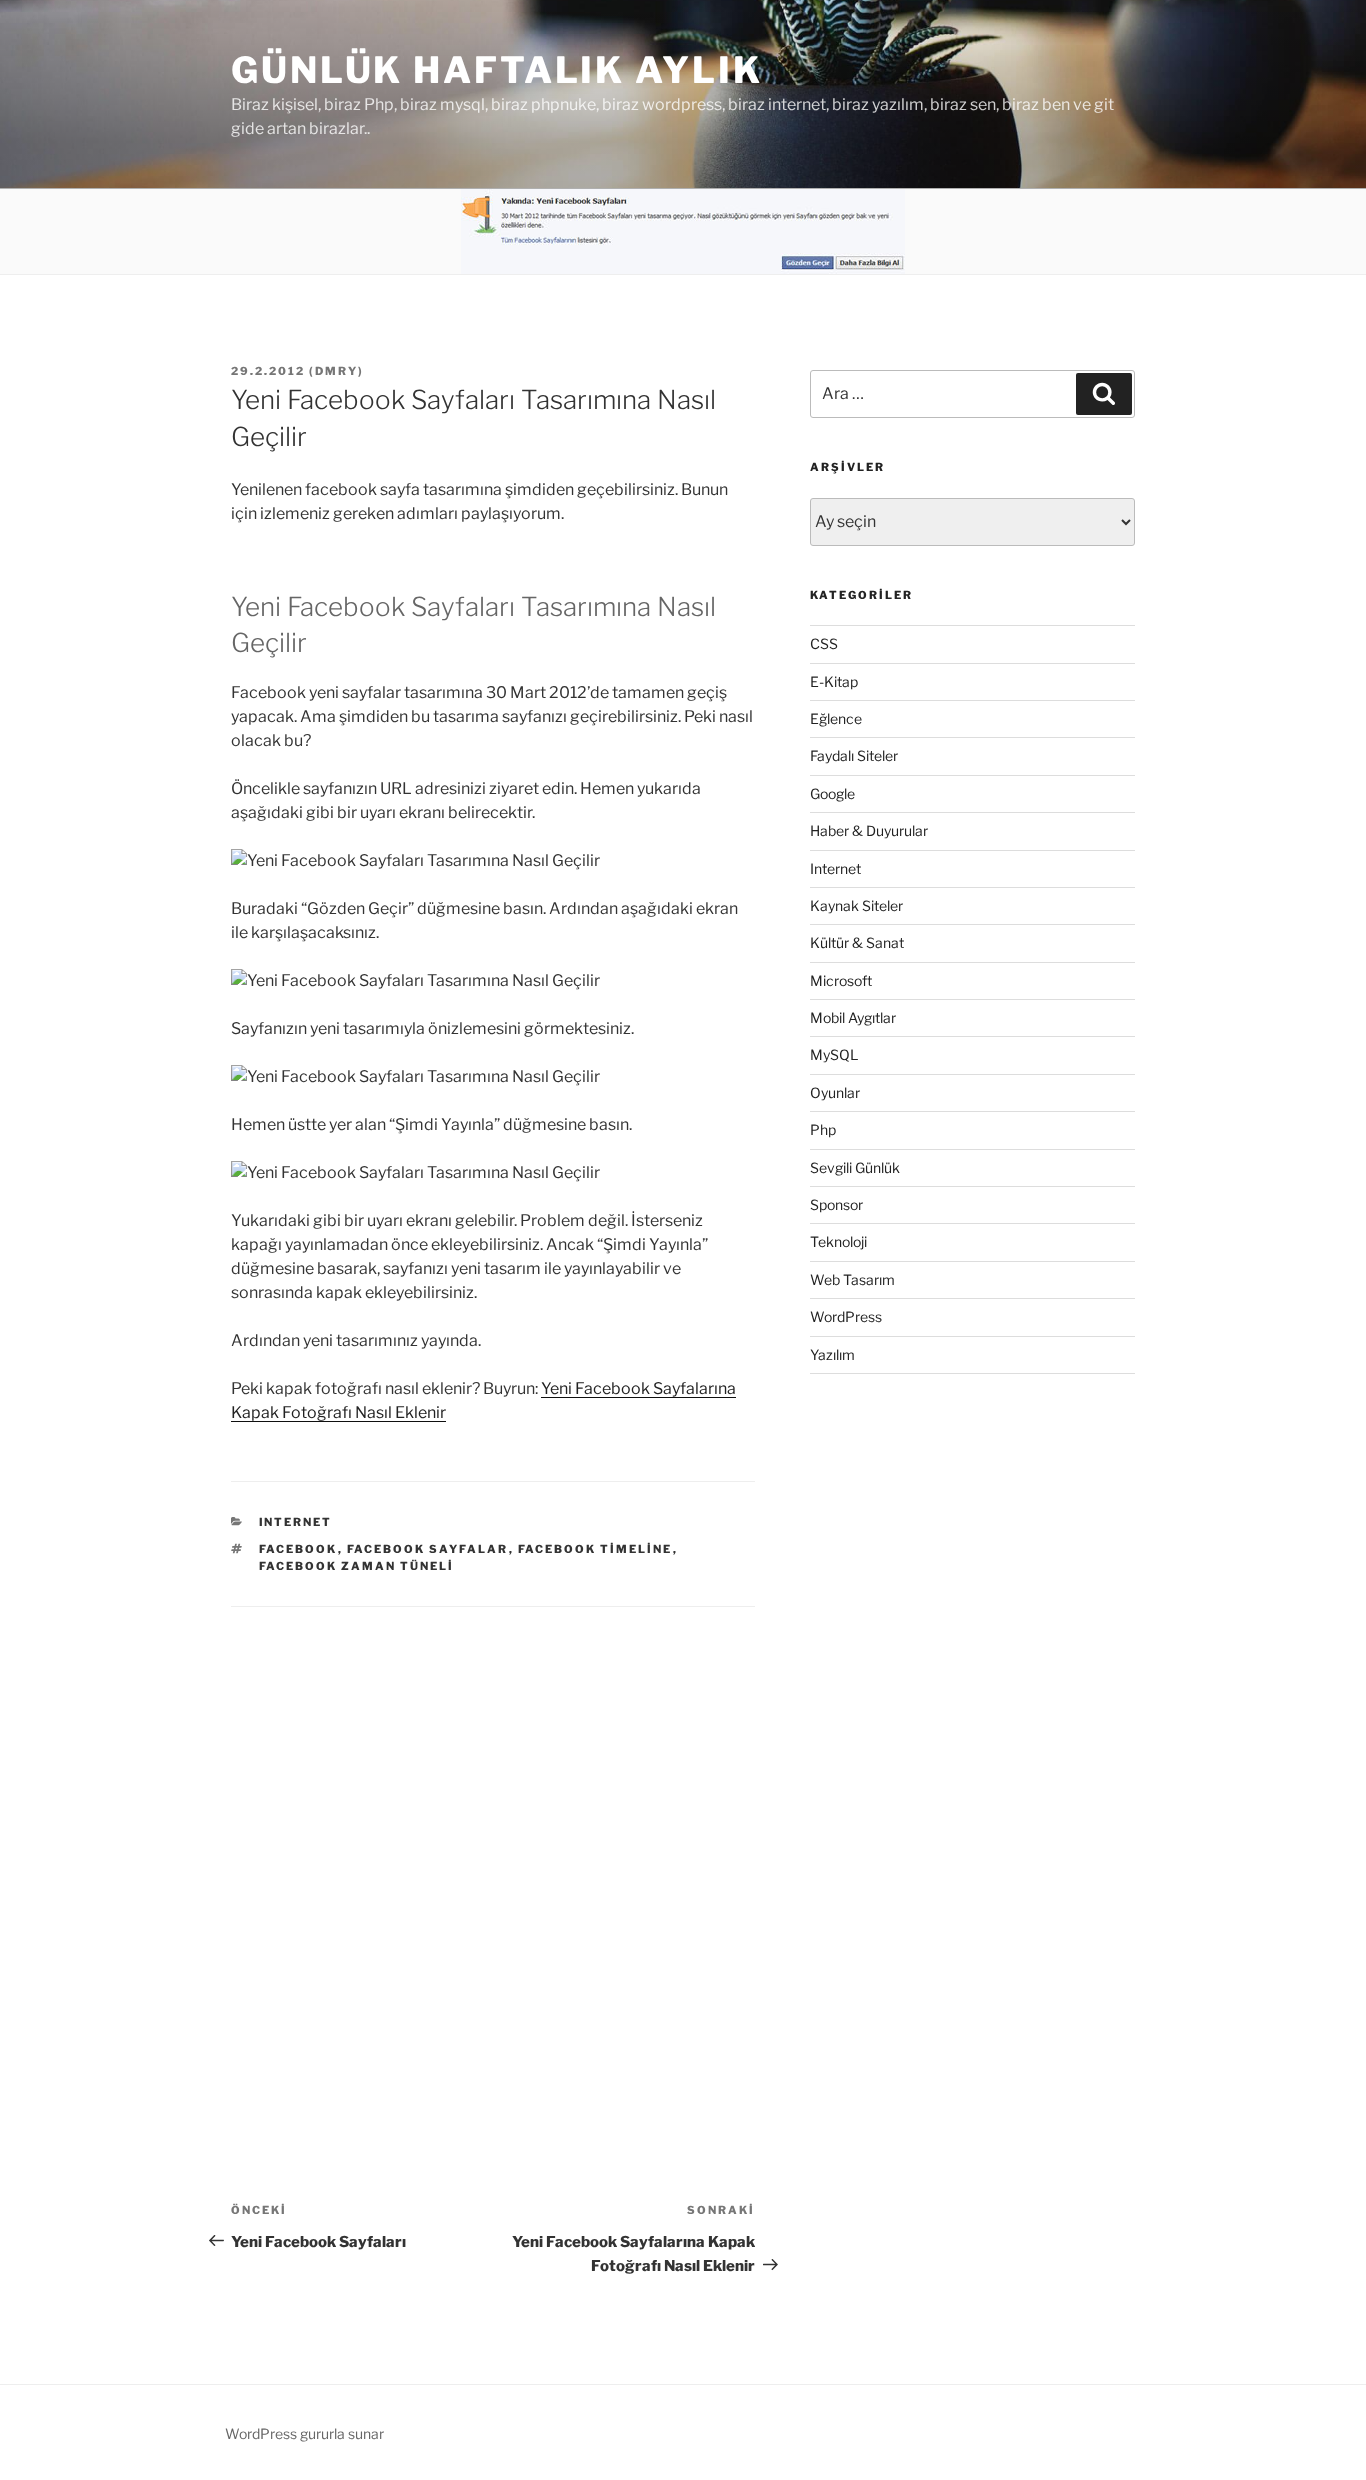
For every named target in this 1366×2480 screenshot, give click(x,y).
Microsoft (841, 980)
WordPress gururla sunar (304, 2433)
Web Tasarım (852, 1279)
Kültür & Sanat (857, 942)
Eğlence (836, 718)
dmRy (336, 371)
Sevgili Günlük (855, 1167)
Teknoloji (838, 1241)
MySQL (834, 1054)
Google (832, 793)
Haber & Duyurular (869, 830)
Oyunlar (835, 1092)
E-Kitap (834, 681)
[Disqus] (493, 1857)
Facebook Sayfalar (428, 1549)
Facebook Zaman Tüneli (357, 1566)
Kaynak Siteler (856, 905)
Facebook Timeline (595, 1549)
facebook (298, 1549)
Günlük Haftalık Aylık (496, 70)
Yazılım (832, 1354)
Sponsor (836, 1204)
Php (823, 1129)
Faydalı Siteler (854, 755)
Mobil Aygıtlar (853, 1017)
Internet (296, 1522)
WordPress (846, 1316)
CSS (824, 643)
